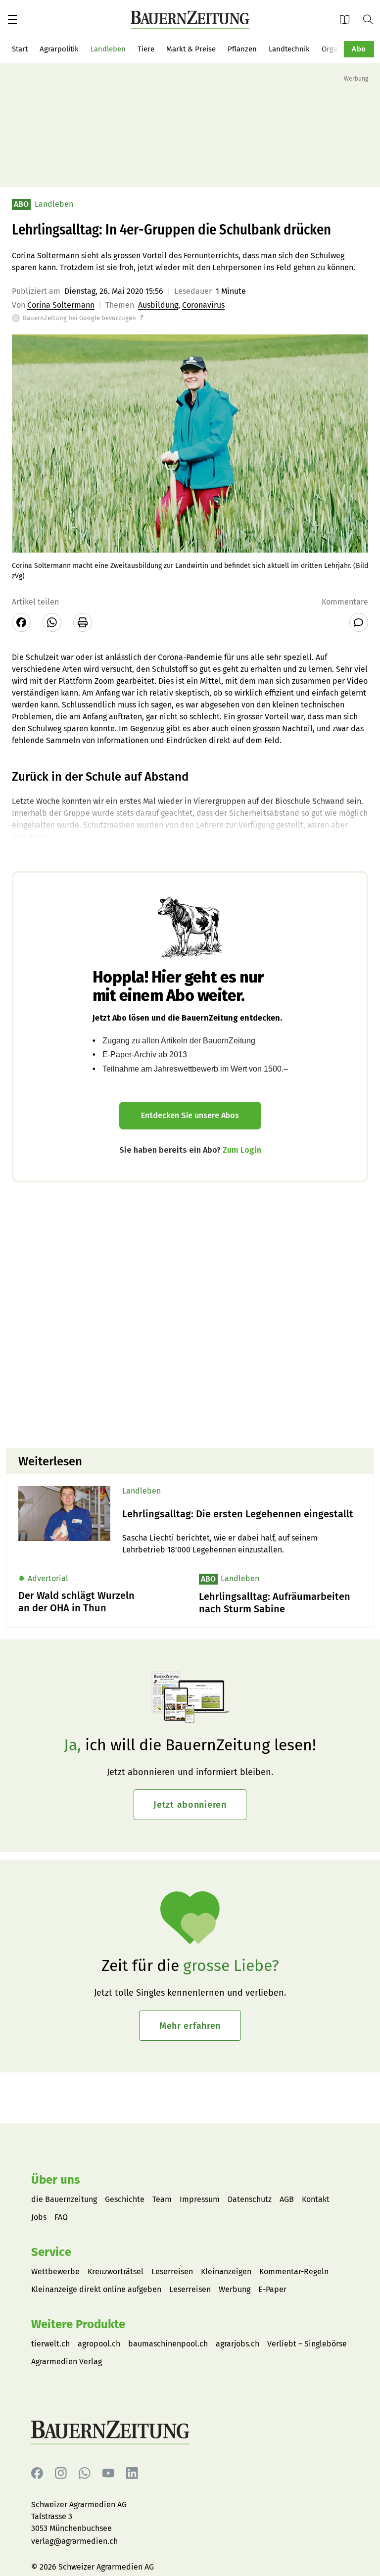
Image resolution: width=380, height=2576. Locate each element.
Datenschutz (250, 2199)
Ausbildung (158, 305)
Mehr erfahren (190, 2026)
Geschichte (125, 2199)
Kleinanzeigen (226, 2272)
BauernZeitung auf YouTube (108, 2473)
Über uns (56, 2180)
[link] (242, 1514)
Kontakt (316, 2199)
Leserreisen (172, 2272)
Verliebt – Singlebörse (307, 2344)
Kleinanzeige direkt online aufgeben (96, 2289)
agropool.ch (99, 2344)
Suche (372, 19)
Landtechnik (289, 49)
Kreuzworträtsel (116, 2272)
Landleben (108, 49)
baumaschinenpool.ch (168, 2344)
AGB (287, 2199)
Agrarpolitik (59, 49)
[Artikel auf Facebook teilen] (21, 622)
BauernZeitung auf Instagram (61, 2473)
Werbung (235, 2289)
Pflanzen (242, 49)
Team (162, 2199)
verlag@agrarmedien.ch (74, 2541)
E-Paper (348, 19)
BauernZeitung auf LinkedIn (132, 2473)
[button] (12, 19)
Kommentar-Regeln (294, 2272)
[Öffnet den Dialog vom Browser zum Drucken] (83, 622)
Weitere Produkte (78, 2324)
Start (20, 49)
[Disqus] (190, 1314)
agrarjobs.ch (237, 2344)
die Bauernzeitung (64, 2199)
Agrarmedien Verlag (67, 2362)
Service (51, 2252)
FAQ (61, 2217)
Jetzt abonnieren (190, 1805)
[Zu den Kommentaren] (359, 622)
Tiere (146, 49)
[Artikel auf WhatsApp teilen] (52, 622)
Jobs (39, 2217)
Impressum (200, 2199)
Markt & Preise (191, 49)
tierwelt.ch (50, 2344)
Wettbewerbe (55, 2272)
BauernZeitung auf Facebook (37, 2473)
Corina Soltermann (61, 305)
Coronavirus (203, 305)
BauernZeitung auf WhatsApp (85, 2473)
